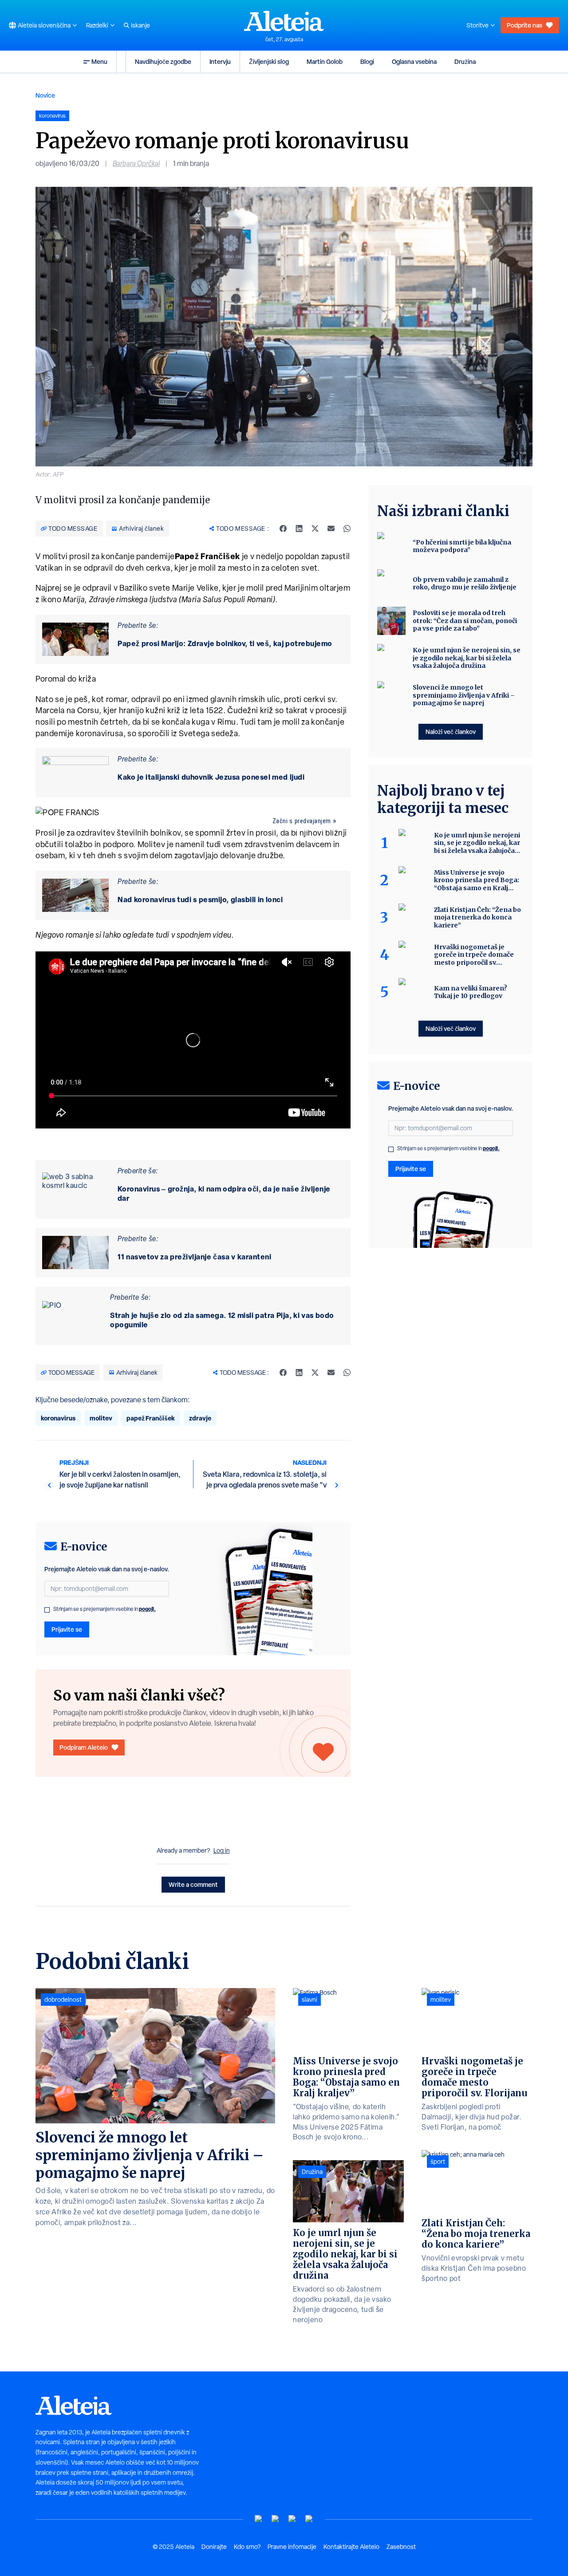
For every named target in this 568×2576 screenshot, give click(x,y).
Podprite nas (525, 25)
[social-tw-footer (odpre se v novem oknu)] (292, 2519)
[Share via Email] (331, 529)
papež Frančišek (151, 1418)
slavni (310, 2000)
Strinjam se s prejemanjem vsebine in (105, 1609)
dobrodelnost (63, 2000)
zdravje (200, 1418)
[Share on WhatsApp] (347, 529)
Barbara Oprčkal (136, 164)
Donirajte (214, 2547)
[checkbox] (47, 1610)
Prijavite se (67, 1629)
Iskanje (140, 25)
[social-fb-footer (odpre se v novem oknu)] (276, 2519)
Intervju (220, 61)
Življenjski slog (269, 61)
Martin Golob (325, 61)
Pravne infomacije (292, 2547)
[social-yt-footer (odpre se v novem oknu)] (259, 2519)
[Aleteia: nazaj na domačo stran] (284, 21)
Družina (465, 61)
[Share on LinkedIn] (299, 529)
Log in (222, 1850)
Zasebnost (401, 2547)
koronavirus (58, 1418)
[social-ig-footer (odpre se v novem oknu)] (309, 2519)
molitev (101, 1418)
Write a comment (193, 1884)
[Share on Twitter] (315, 529)
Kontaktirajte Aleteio (351, 2547)
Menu (99, 61)
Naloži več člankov (451, 732)
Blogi (367, 61)
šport (438, 2162)
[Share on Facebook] (283, 529)
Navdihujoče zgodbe (163, 61)
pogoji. (147, 1609)
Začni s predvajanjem (302, 821)
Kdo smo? (247, 2547)
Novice (45, 95)
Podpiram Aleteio (84, 1747)
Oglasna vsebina (414, 61)
